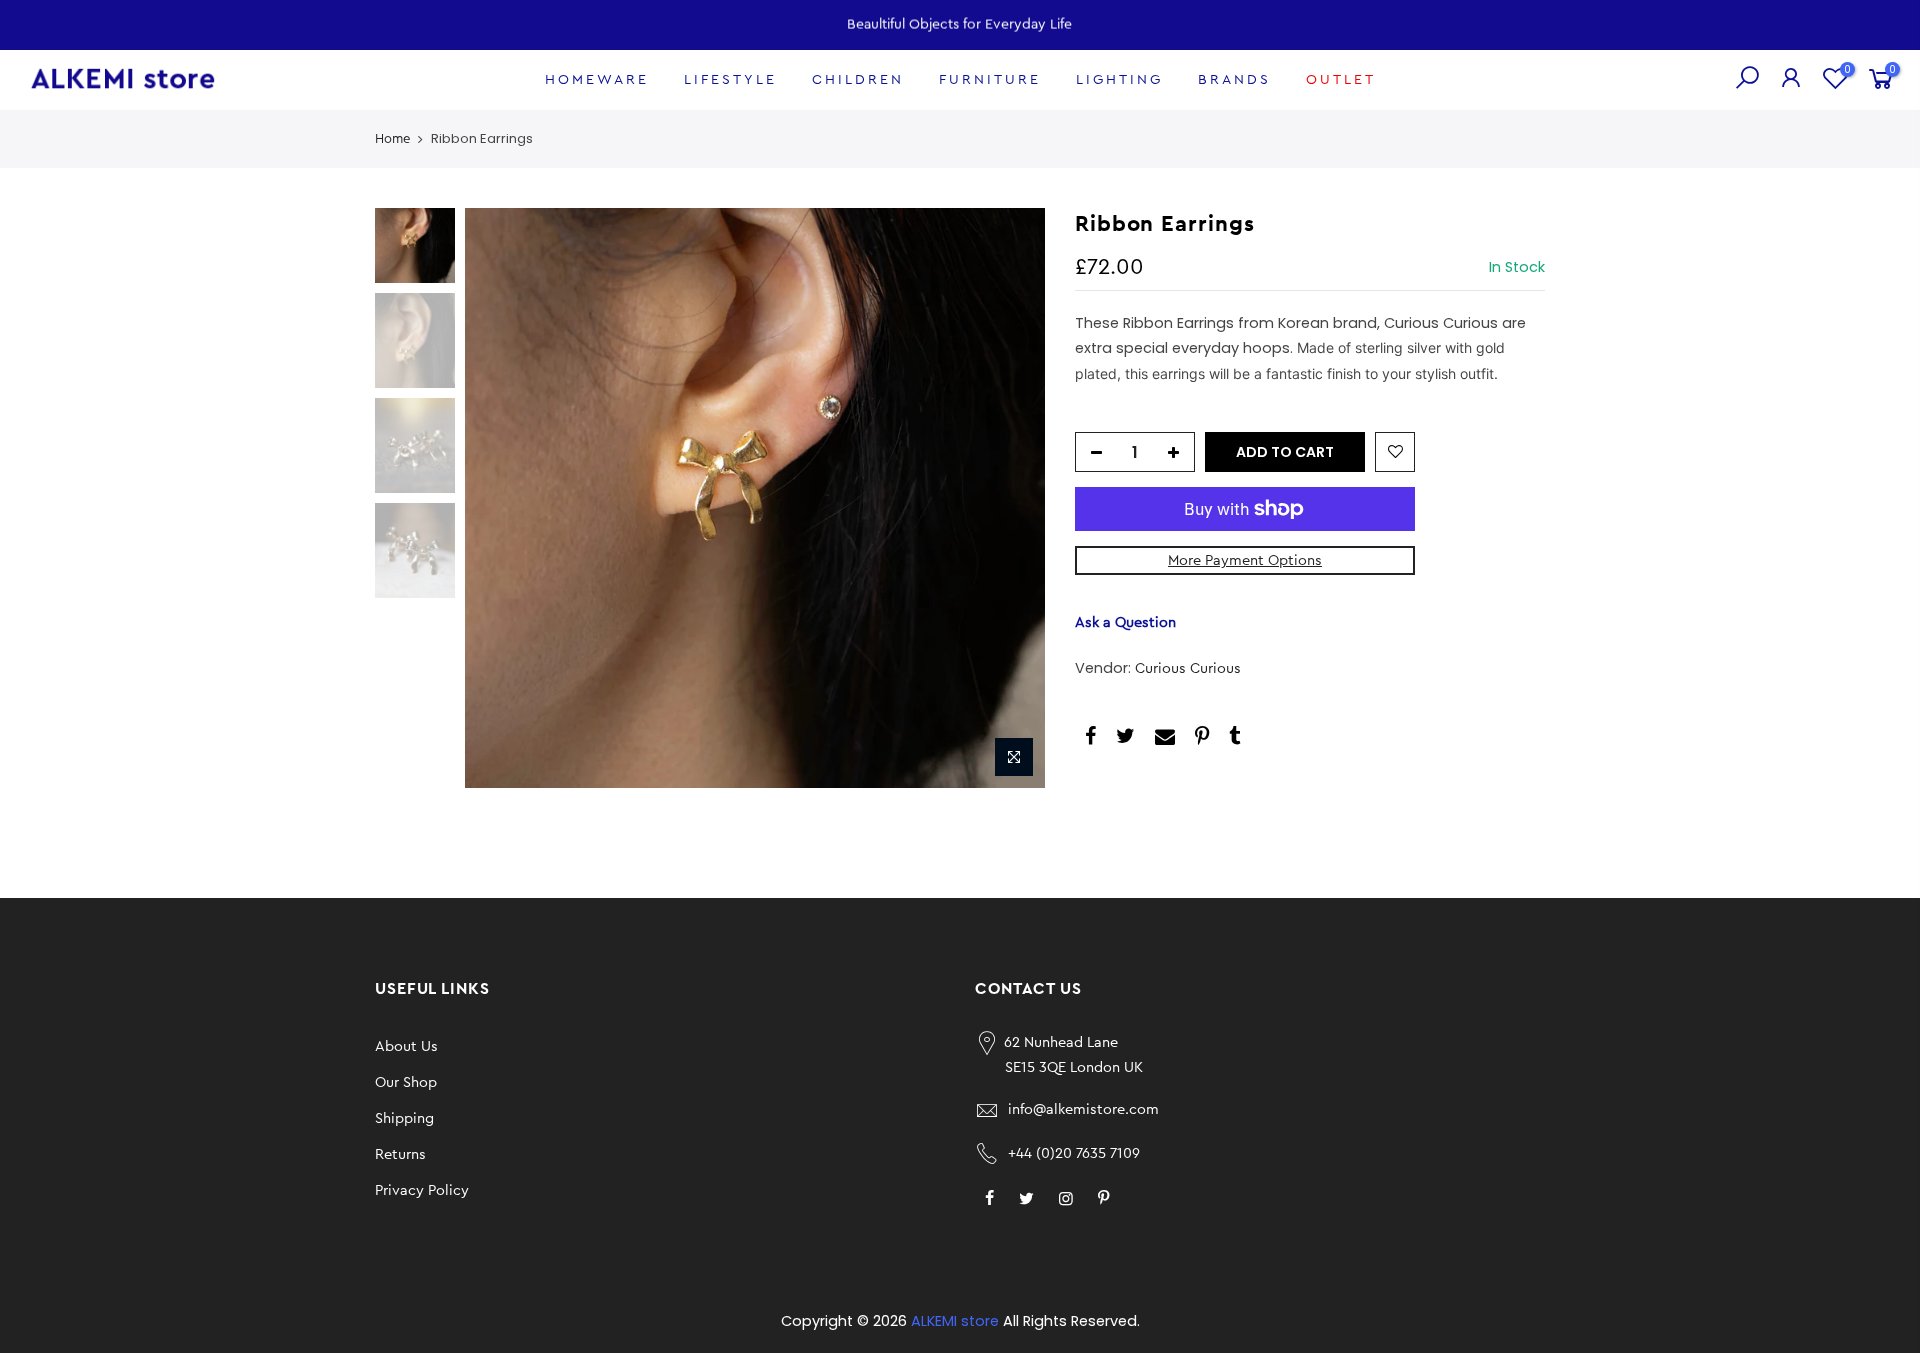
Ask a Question (1125, 622)
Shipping (404, 1118)
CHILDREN (858, 80)
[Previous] (500, 498)
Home (392, 138)
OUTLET (1341, 80)
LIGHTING (1119, 80)
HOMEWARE (597, 80)
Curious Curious (1188, 668)
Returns (400, 1154)
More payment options (1245, 560)
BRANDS (1234, 80)
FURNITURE (990, 80)
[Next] (1010, 498)
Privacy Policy (422, 1190)
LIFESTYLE (730, 80)
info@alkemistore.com (1083, 1109)
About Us (406, 1046)
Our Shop (406, 1082)
